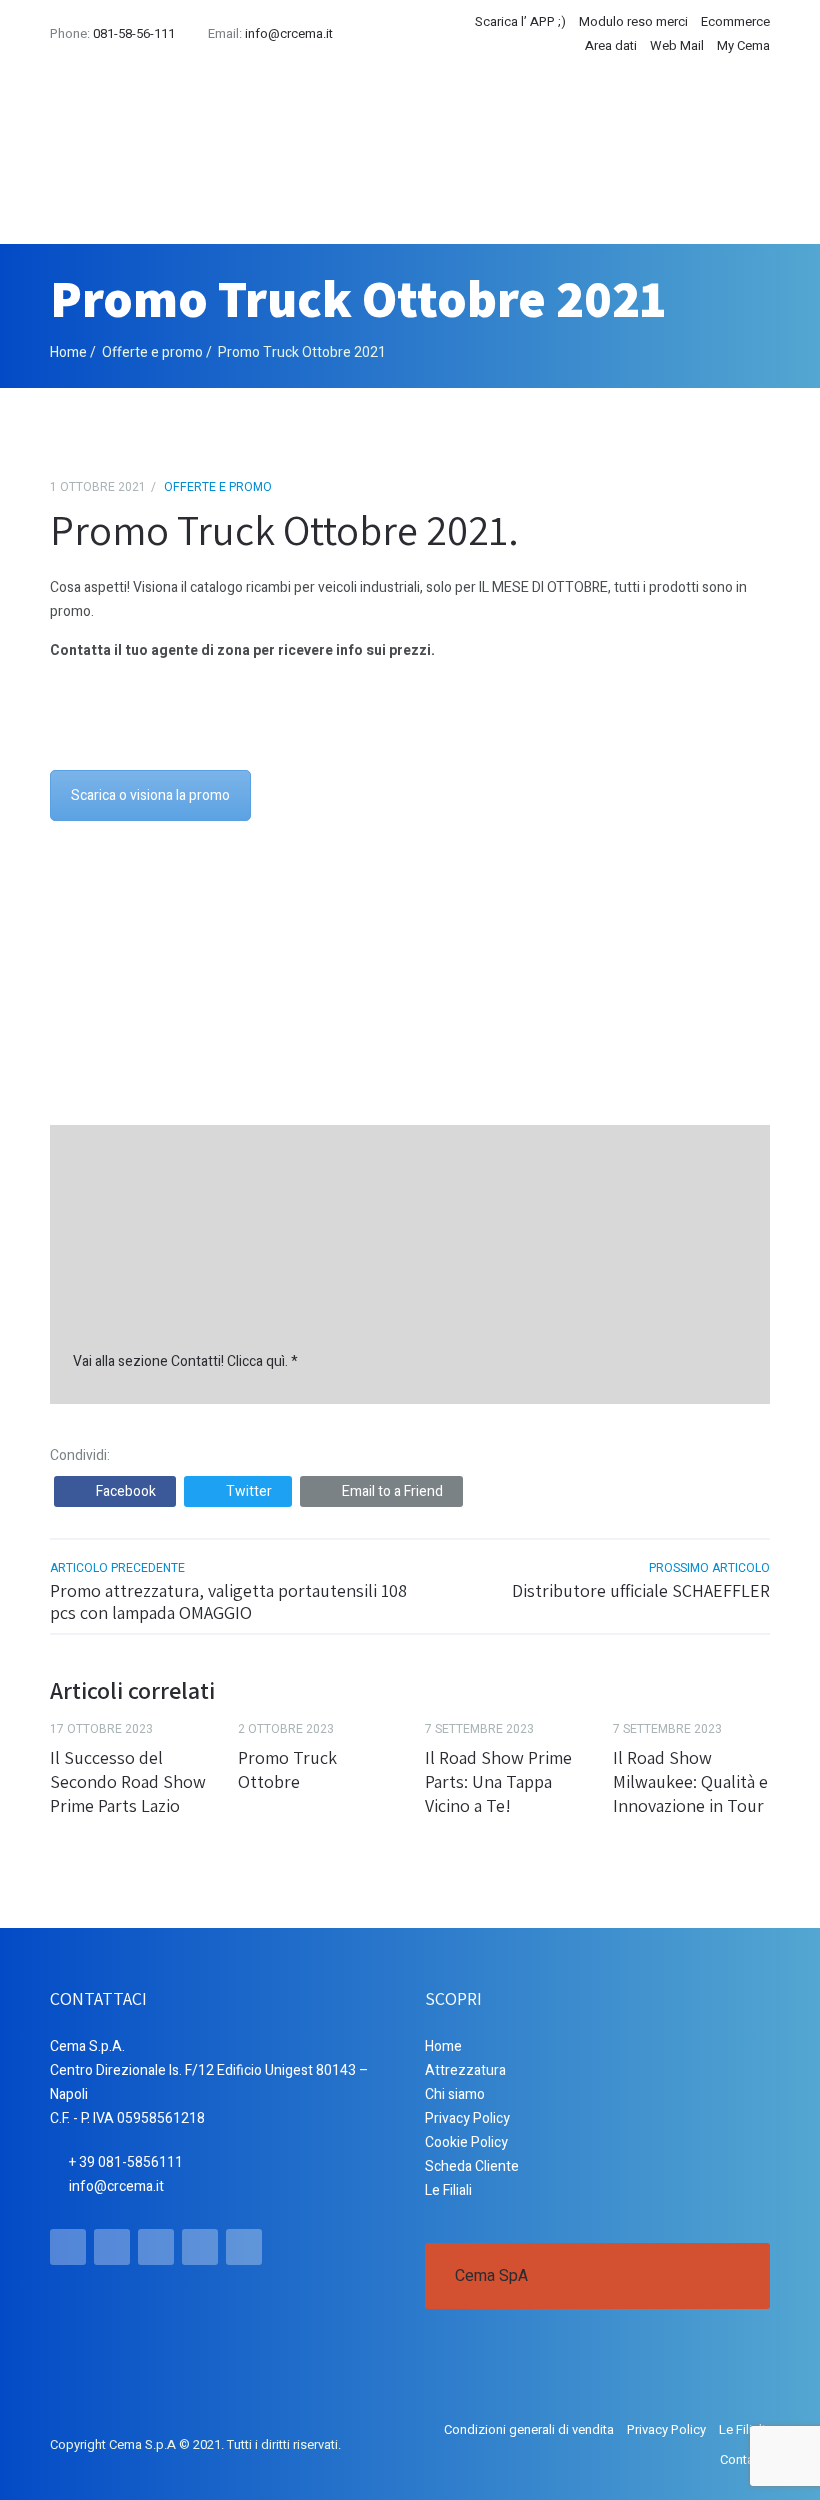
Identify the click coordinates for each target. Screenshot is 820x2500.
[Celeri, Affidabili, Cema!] (200, 154)
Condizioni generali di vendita (529, 2429)
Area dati (611, 45)
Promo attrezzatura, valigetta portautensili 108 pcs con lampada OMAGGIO (228, 1602)
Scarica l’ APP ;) (520, 21)
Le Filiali (448, 2190)
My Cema (743, 45)
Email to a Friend (392, 1491)
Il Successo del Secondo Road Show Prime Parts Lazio (128, 1781)
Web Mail (677, 45)
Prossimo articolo (709, 1568)
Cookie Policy (466, 2142)
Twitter (249, 1491)
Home (68, 352)
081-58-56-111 (134, 33)
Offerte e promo (152, 352)
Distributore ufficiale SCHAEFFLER (641, 1590)
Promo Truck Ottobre (287, 1769)
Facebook (126, 1491)
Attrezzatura (465, 2070)
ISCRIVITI (705, 978)
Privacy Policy (467, 2118)
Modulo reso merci (633, 21)
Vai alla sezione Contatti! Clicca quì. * (185, 1361)
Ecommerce (735, 21)
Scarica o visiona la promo (150, 795)
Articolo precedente (117, 1568)
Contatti (742, 2459)
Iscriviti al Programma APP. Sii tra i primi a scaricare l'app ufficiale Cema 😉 (400, 993)
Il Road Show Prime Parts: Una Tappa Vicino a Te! (498, 1781)
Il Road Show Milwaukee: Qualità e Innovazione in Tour (690, 1781)
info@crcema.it (289, 33)
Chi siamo (455, 2094)
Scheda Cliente (472, 2166)
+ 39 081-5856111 (126, 2162)
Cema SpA (491, 2276)
